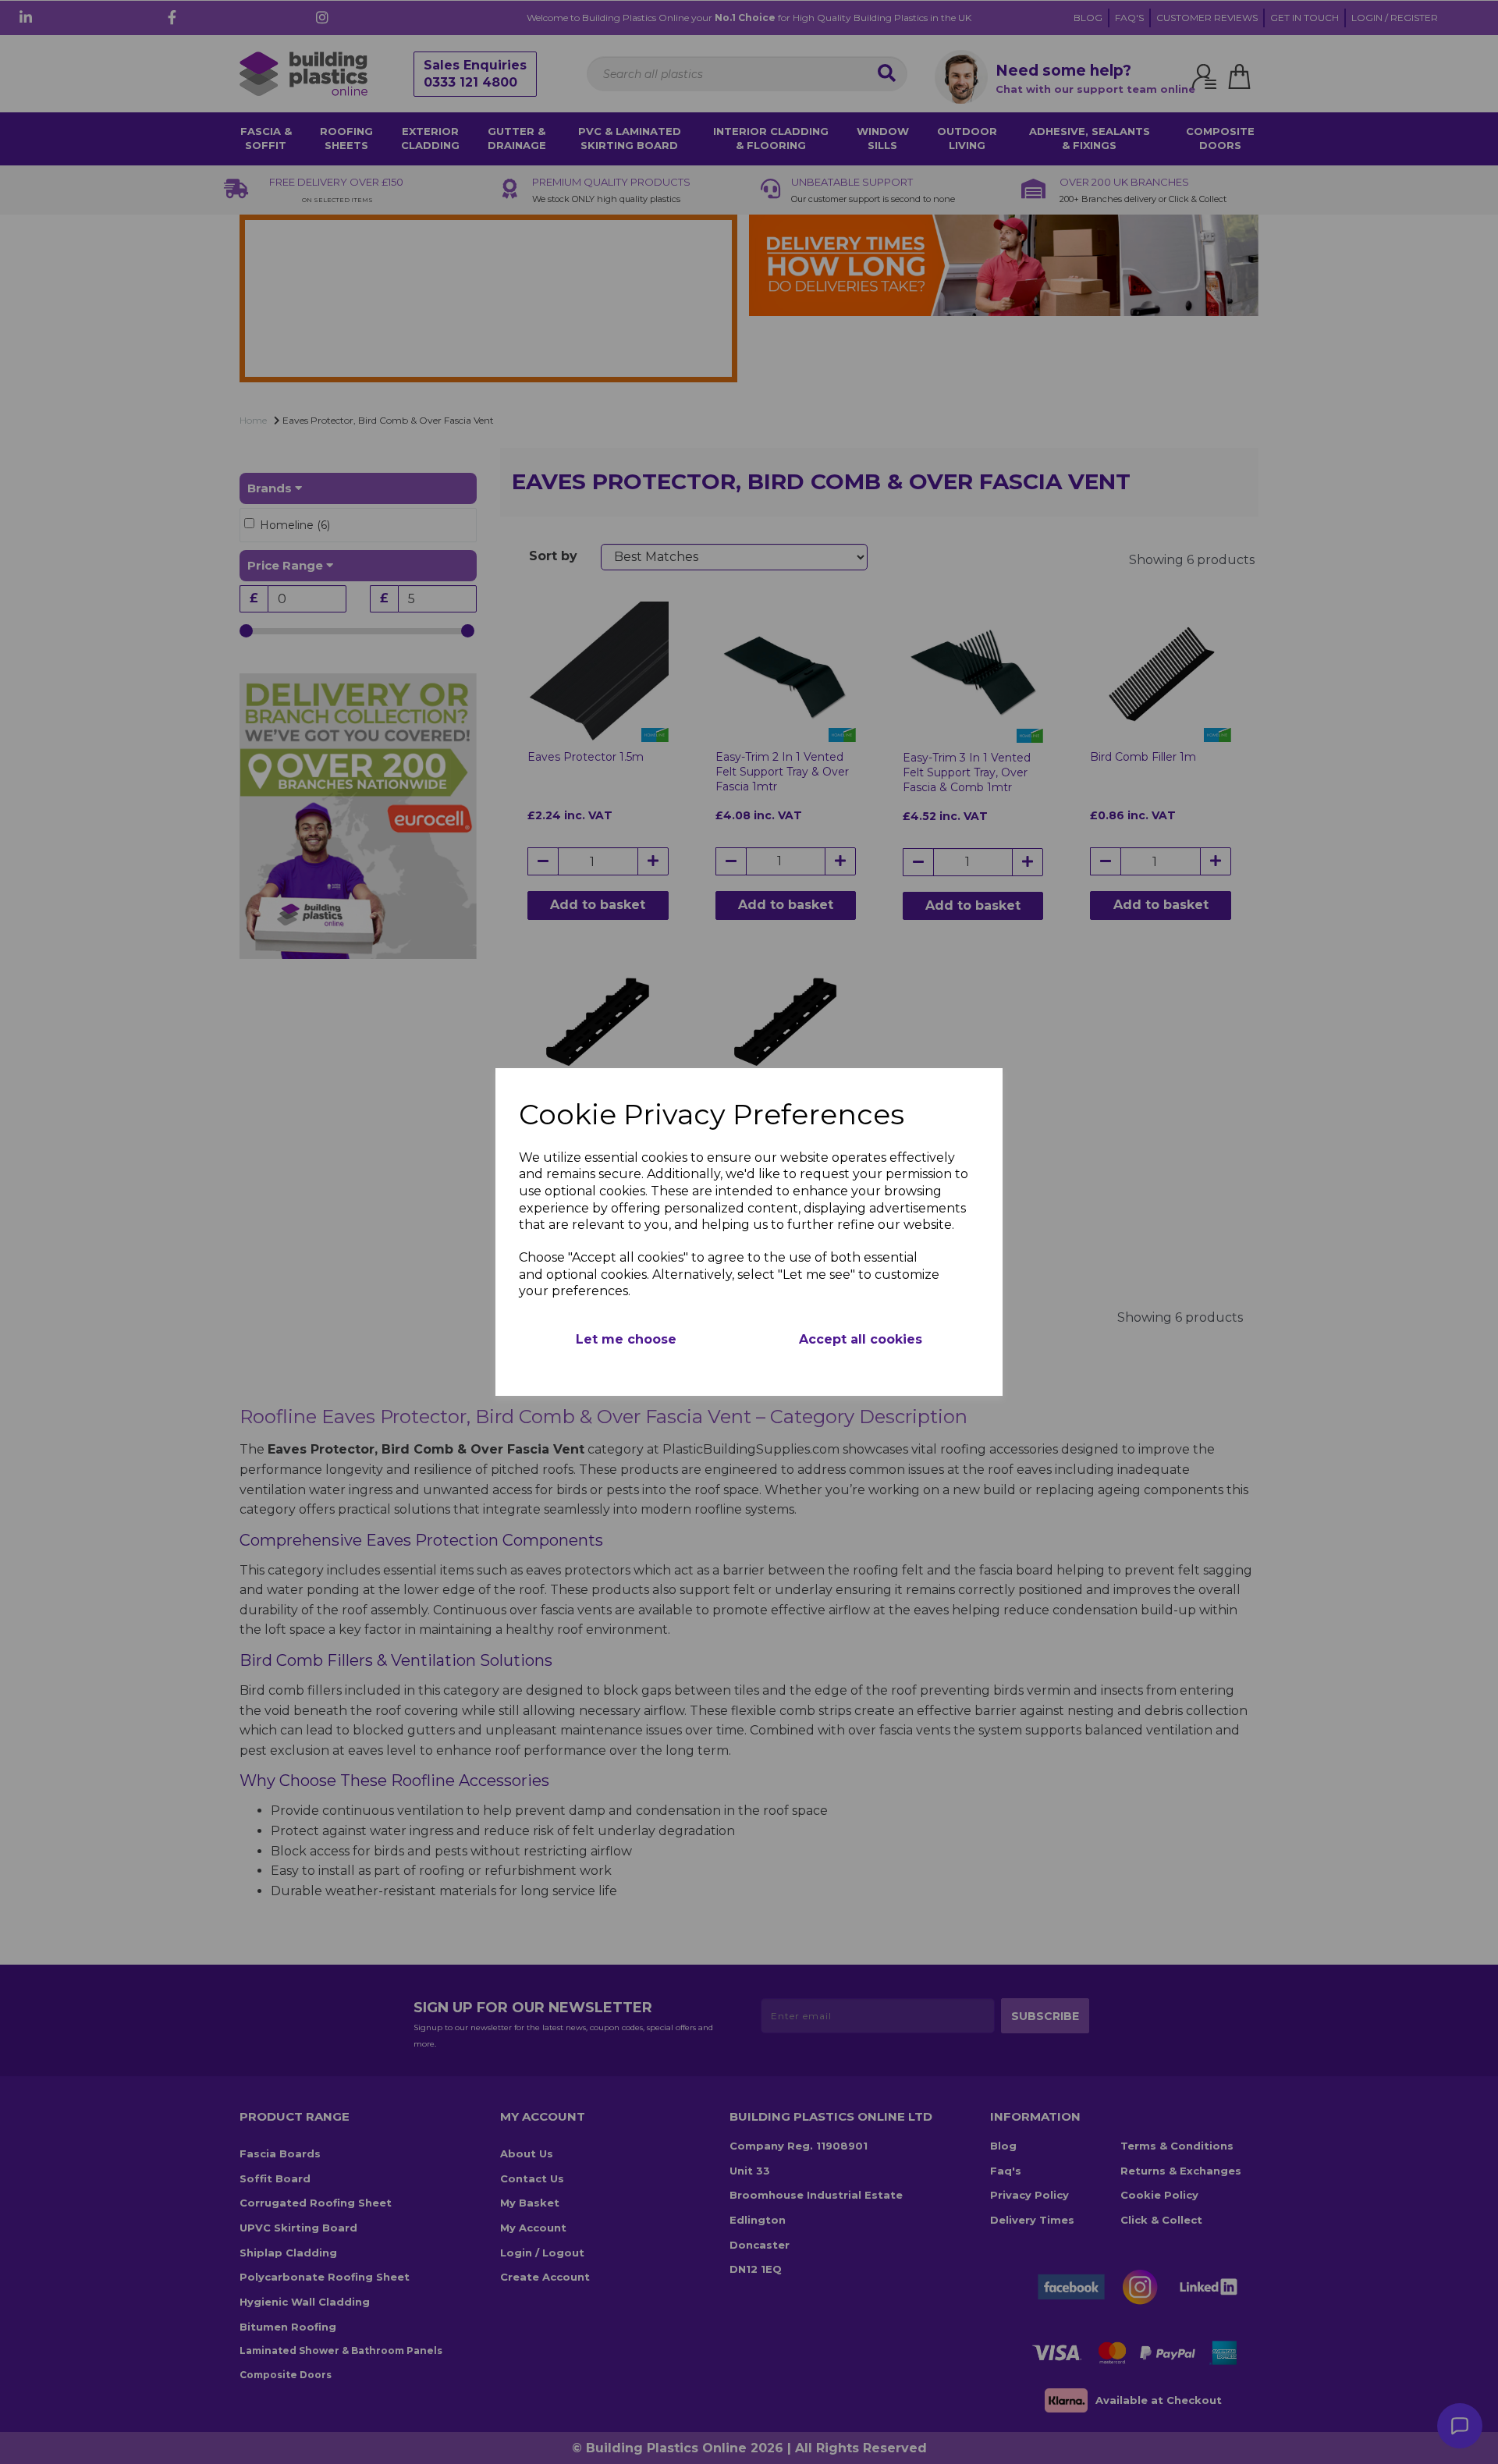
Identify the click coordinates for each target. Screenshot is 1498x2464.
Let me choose (626, 1339)
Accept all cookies (861, 1339)
